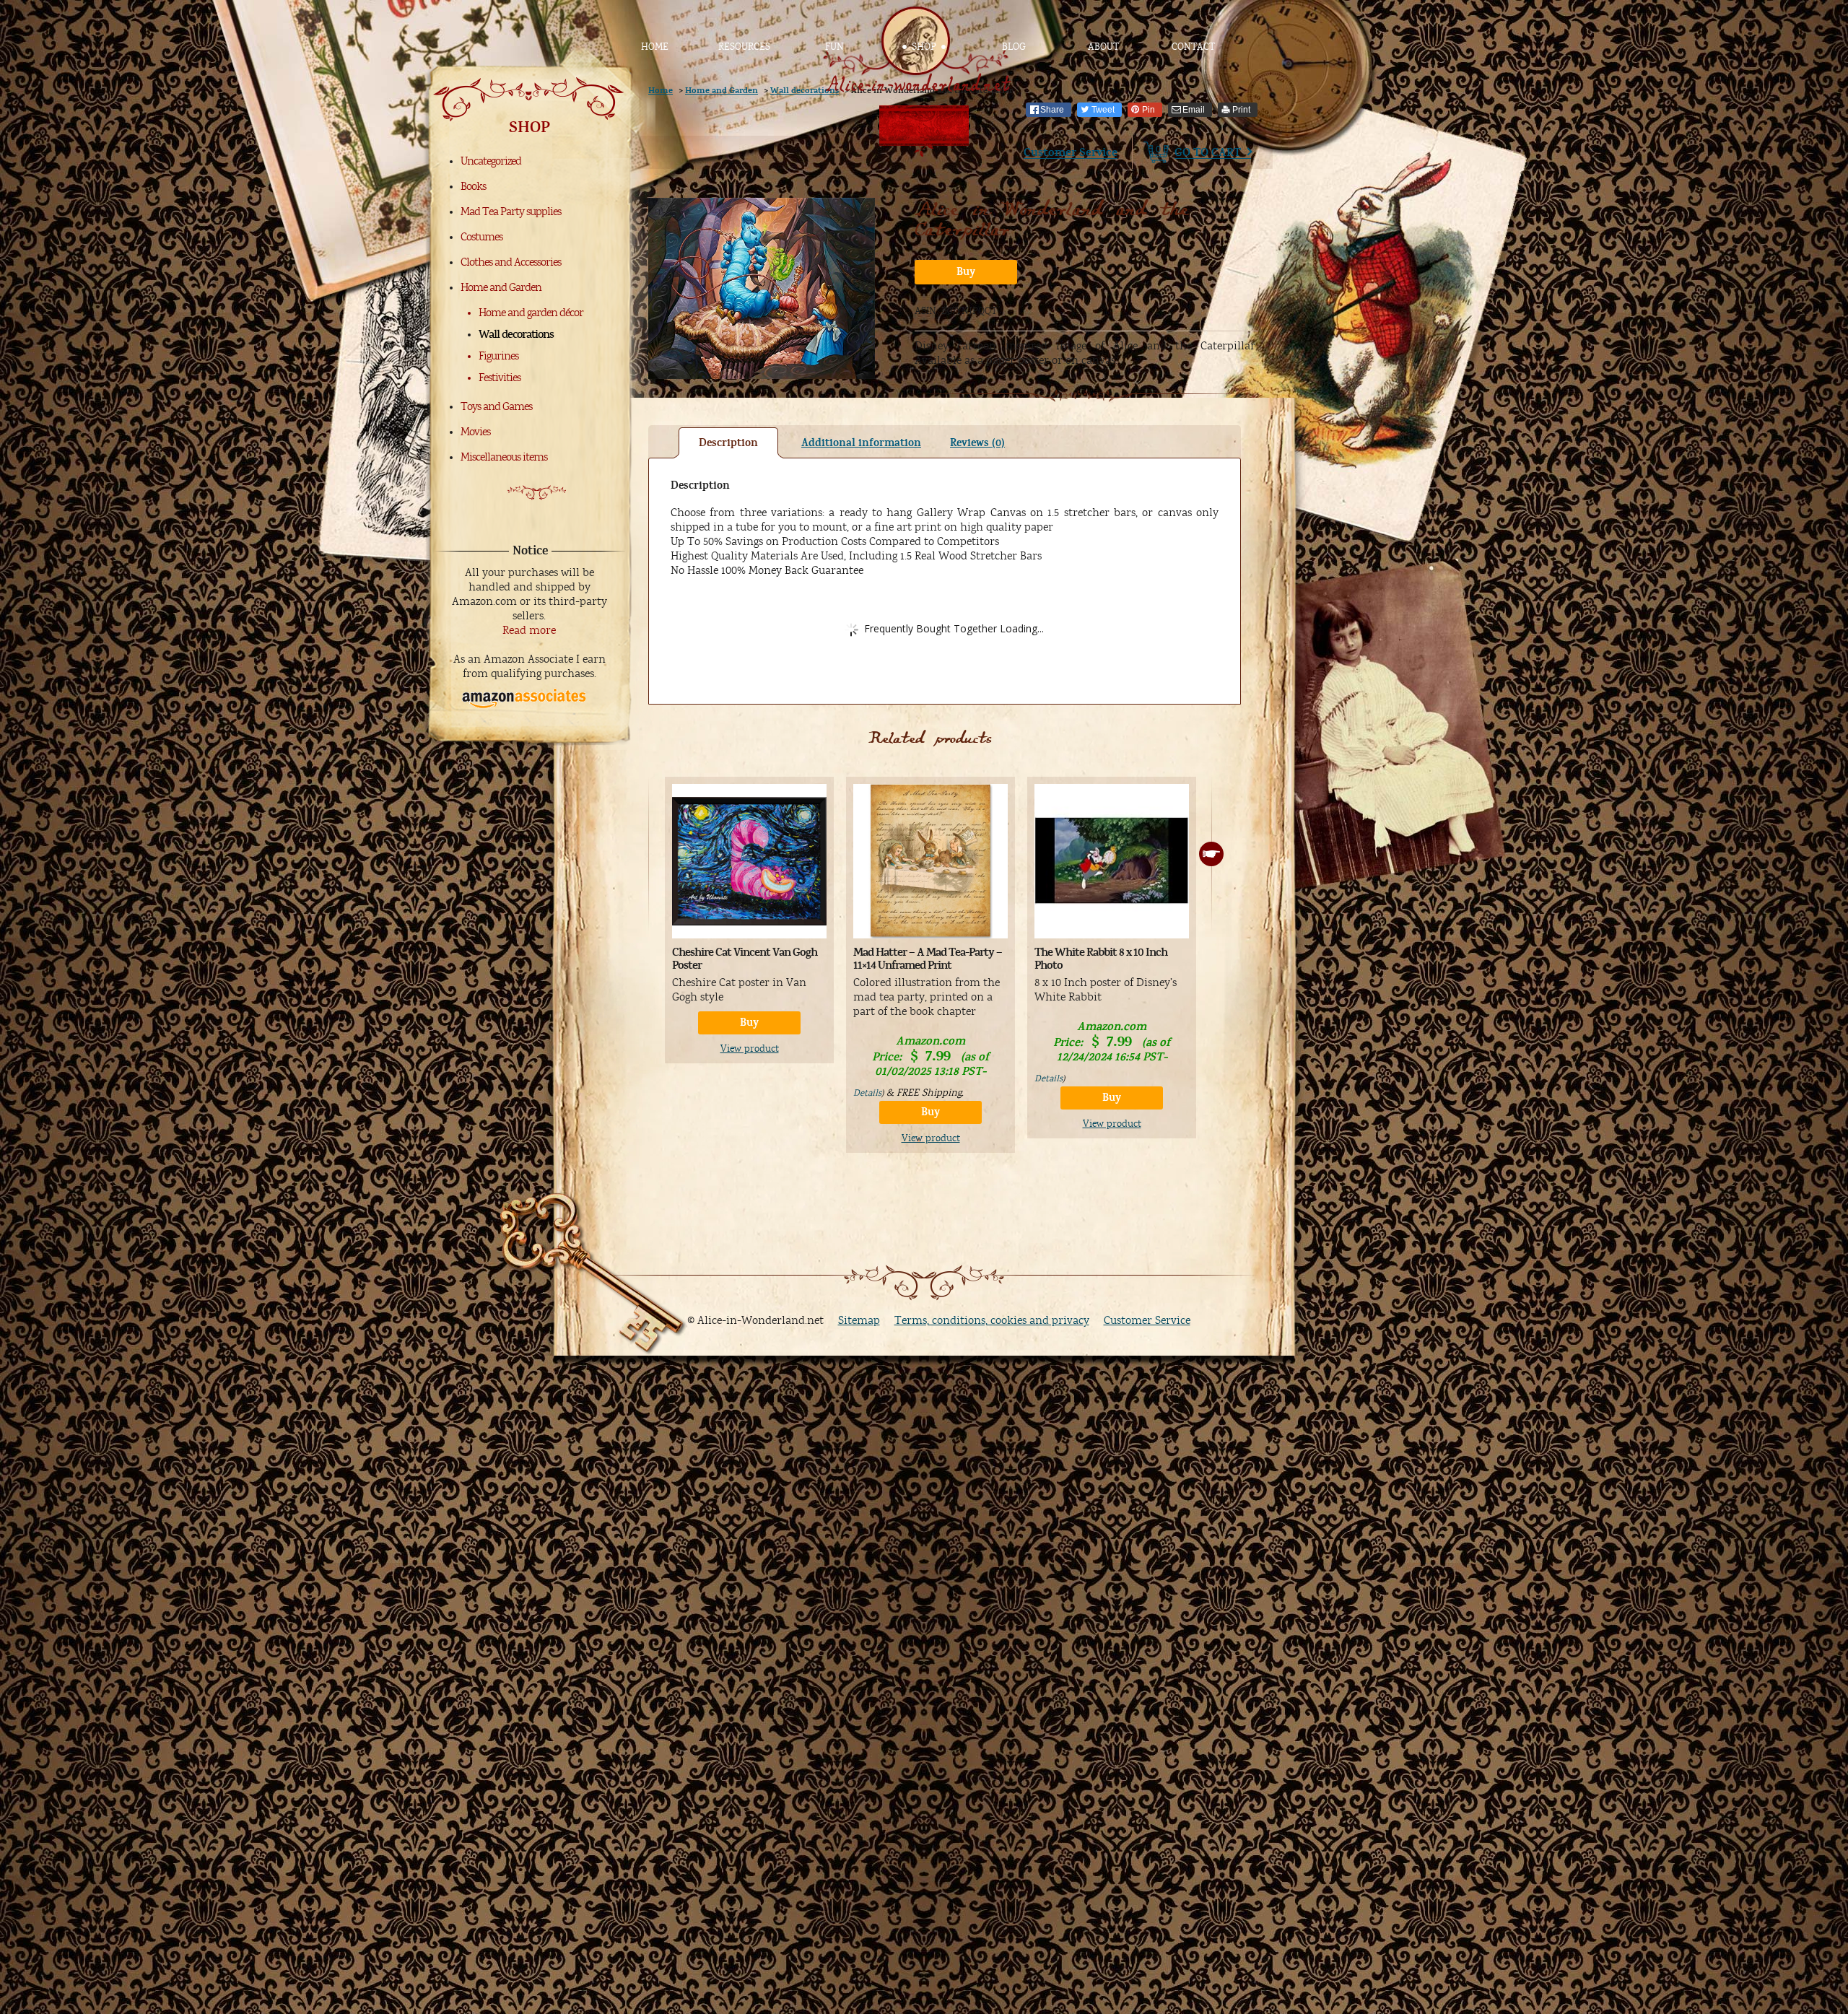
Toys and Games (496, 406)
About (1103, 47)
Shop (924, 47)
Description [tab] (728, 443)
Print (1241, 110)
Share (1052, 110)
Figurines (498, 356)
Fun (834, 47)
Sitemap (859, 1320)
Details (867, 1093)
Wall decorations (516, 334)
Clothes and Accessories (511, 262)
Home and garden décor (531, 313)
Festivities (500, 378)
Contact (1193, 47)
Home (655, 47)
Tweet (1103, 110)
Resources (744, 47)
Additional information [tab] (861, 443)
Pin (1149, 110)
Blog (1014, 47)
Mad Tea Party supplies (511, 212)
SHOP (529, 127)
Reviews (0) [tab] (977, 443)
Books (473, 186)
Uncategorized (491, 161)
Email (1194, 110)
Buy (966, 272)
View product (750, 1049)
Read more (529, 630)
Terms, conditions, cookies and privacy (992, 1320)
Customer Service (1071, 152)
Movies (475, 432)
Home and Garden (501, 287)
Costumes (481, 237)
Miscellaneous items (504, 457)
